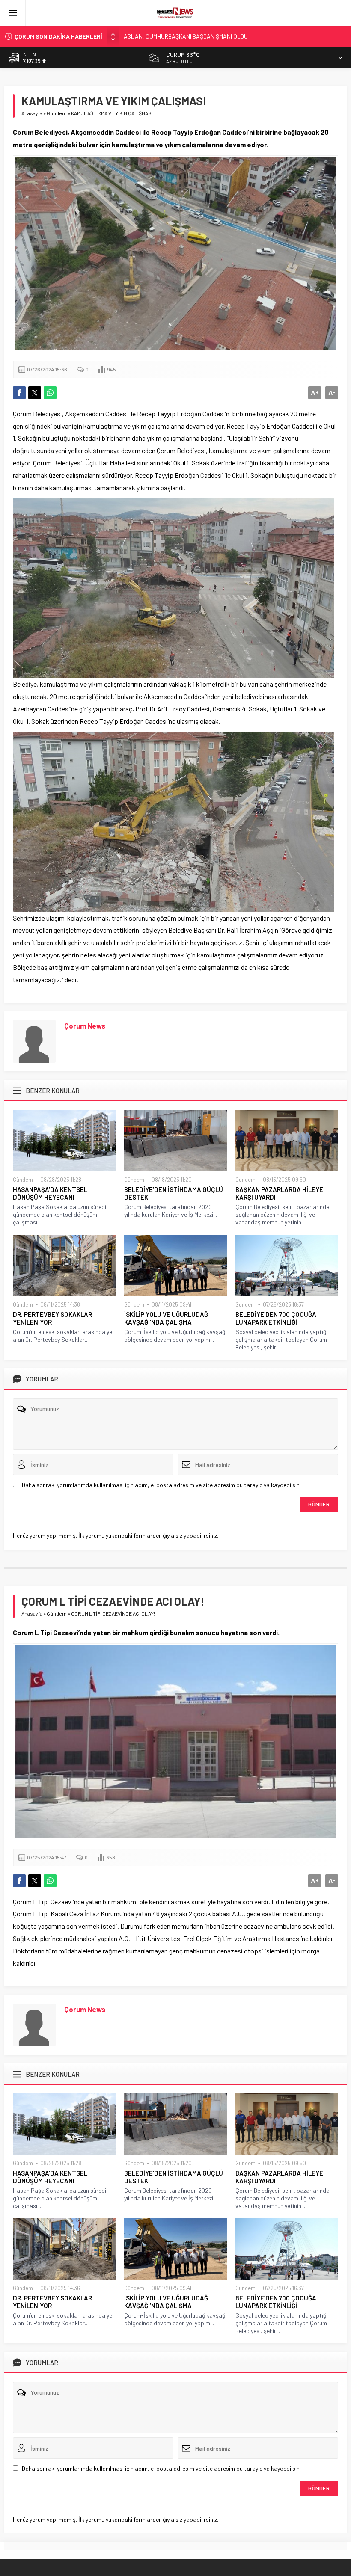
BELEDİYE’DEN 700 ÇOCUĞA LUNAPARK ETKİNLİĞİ (276, 1318)
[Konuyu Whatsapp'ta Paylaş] (50, 393)
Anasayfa (32, 113)
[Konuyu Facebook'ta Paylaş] (19, 393)
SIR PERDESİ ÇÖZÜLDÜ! (154, 36)
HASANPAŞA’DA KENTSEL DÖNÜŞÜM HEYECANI (50, 1193)
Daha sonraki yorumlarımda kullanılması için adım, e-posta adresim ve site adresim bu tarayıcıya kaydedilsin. (161, 1485)
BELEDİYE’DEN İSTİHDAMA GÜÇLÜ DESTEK (174, 1193)
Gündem (57, 113)
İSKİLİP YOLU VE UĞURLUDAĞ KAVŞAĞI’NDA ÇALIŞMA (166, 1318)
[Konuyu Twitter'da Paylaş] (35, 393)
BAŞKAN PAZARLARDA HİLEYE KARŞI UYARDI (279, 1193)
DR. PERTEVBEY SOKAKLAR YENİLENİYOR (52, 1318)
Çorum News (85, 1026)
